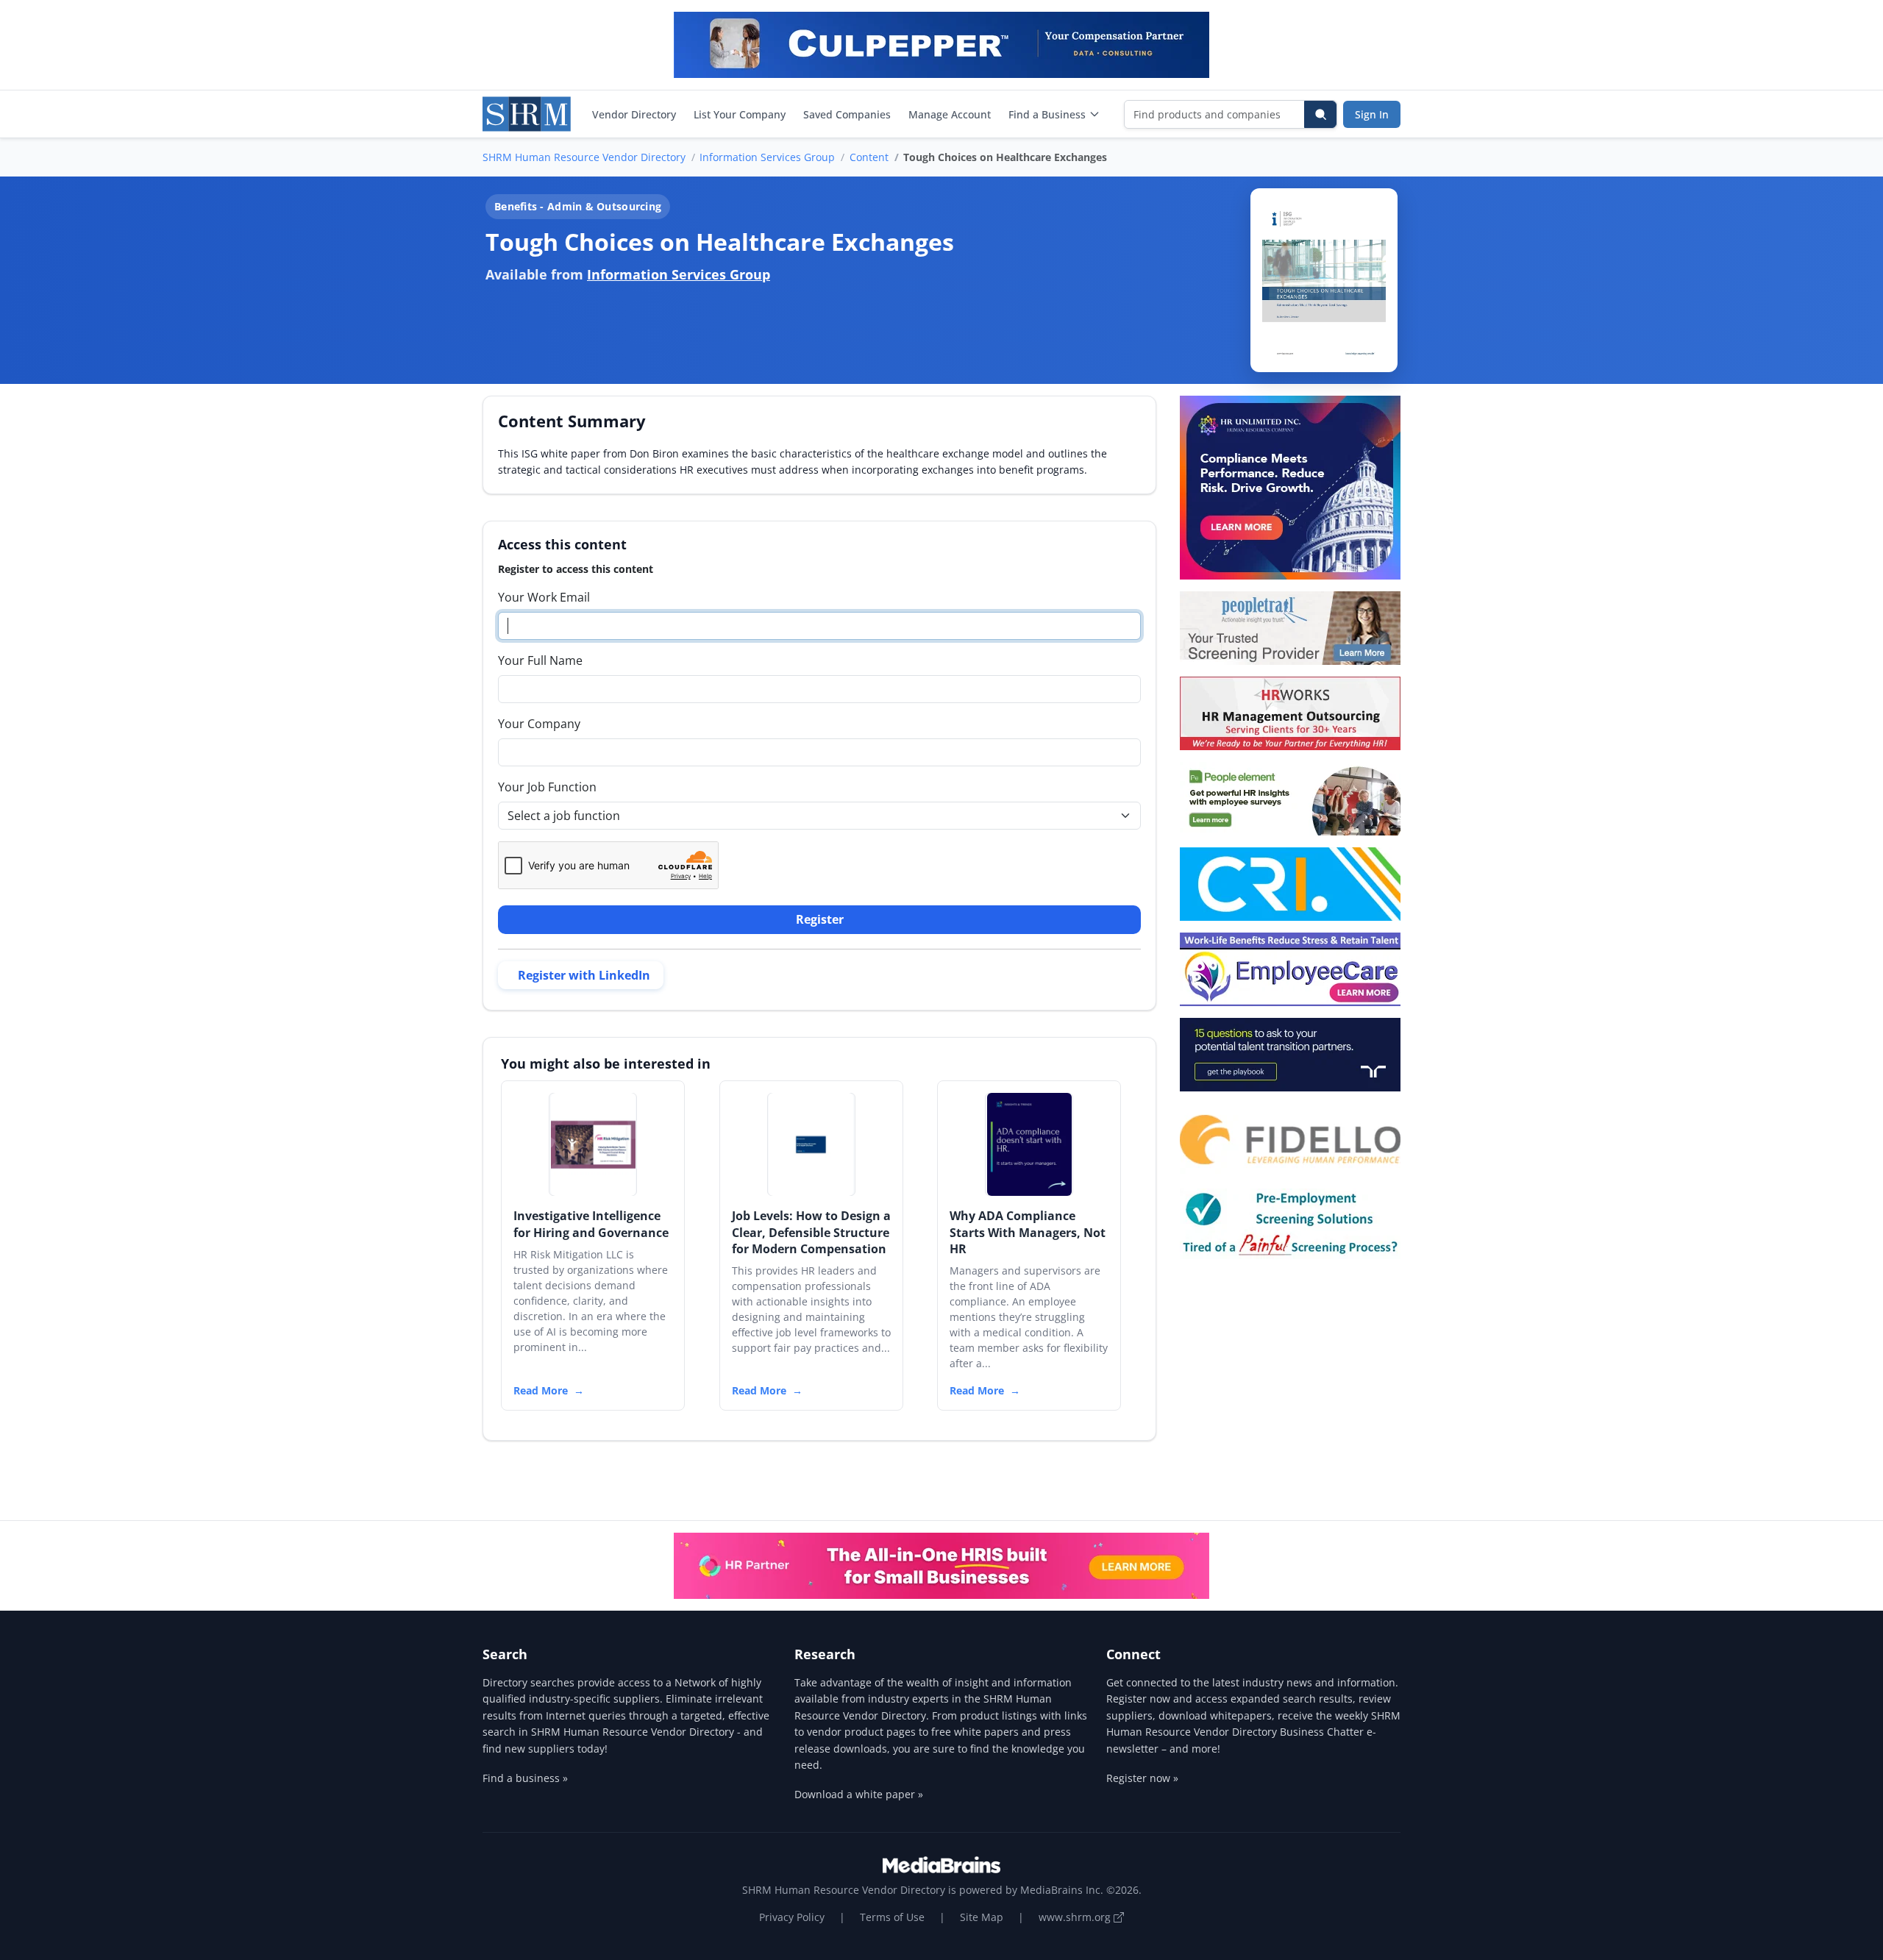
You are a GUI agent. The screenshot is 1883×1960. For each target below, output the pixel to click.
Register (820, 919)
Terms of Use (892, 1917)
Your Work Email (544, 597)
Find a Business (1047, 114)
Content (869, 157)
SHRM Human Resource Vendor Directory (584, 157)
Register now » (1142, 1778)
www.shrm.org (1076, 1917)
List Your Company (740, 114)
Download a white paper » (859, 1794)
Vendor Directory (634, 114)
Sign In (1372, 114)
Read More (541, 1390)
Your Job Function (547, 787)
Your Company (539, 724)
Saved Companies (847, 114)
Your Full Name (540, 660)
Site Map (982, 1917)
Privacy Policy (792, 1917)
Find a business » (525, 1778)
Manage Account (950, 114)
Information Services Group (767, 157)
